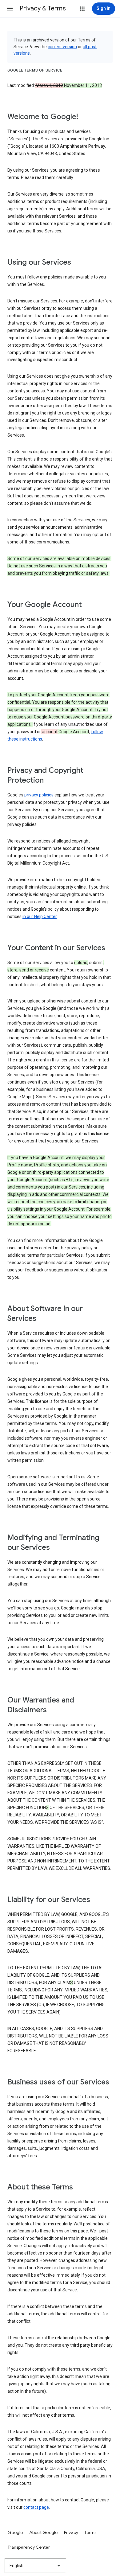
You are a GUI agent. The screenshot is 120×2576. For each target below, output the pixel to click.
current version (62, 47)
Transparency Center (29, 2547)
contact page (36, 2507)
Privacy (71, 2532)
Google (15, 2532)
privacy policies (39, 795)
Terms (90, 2532)
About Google (44, 2532)
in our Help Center (40, 916)
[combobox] (35, 2566)
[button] (10, 9)
